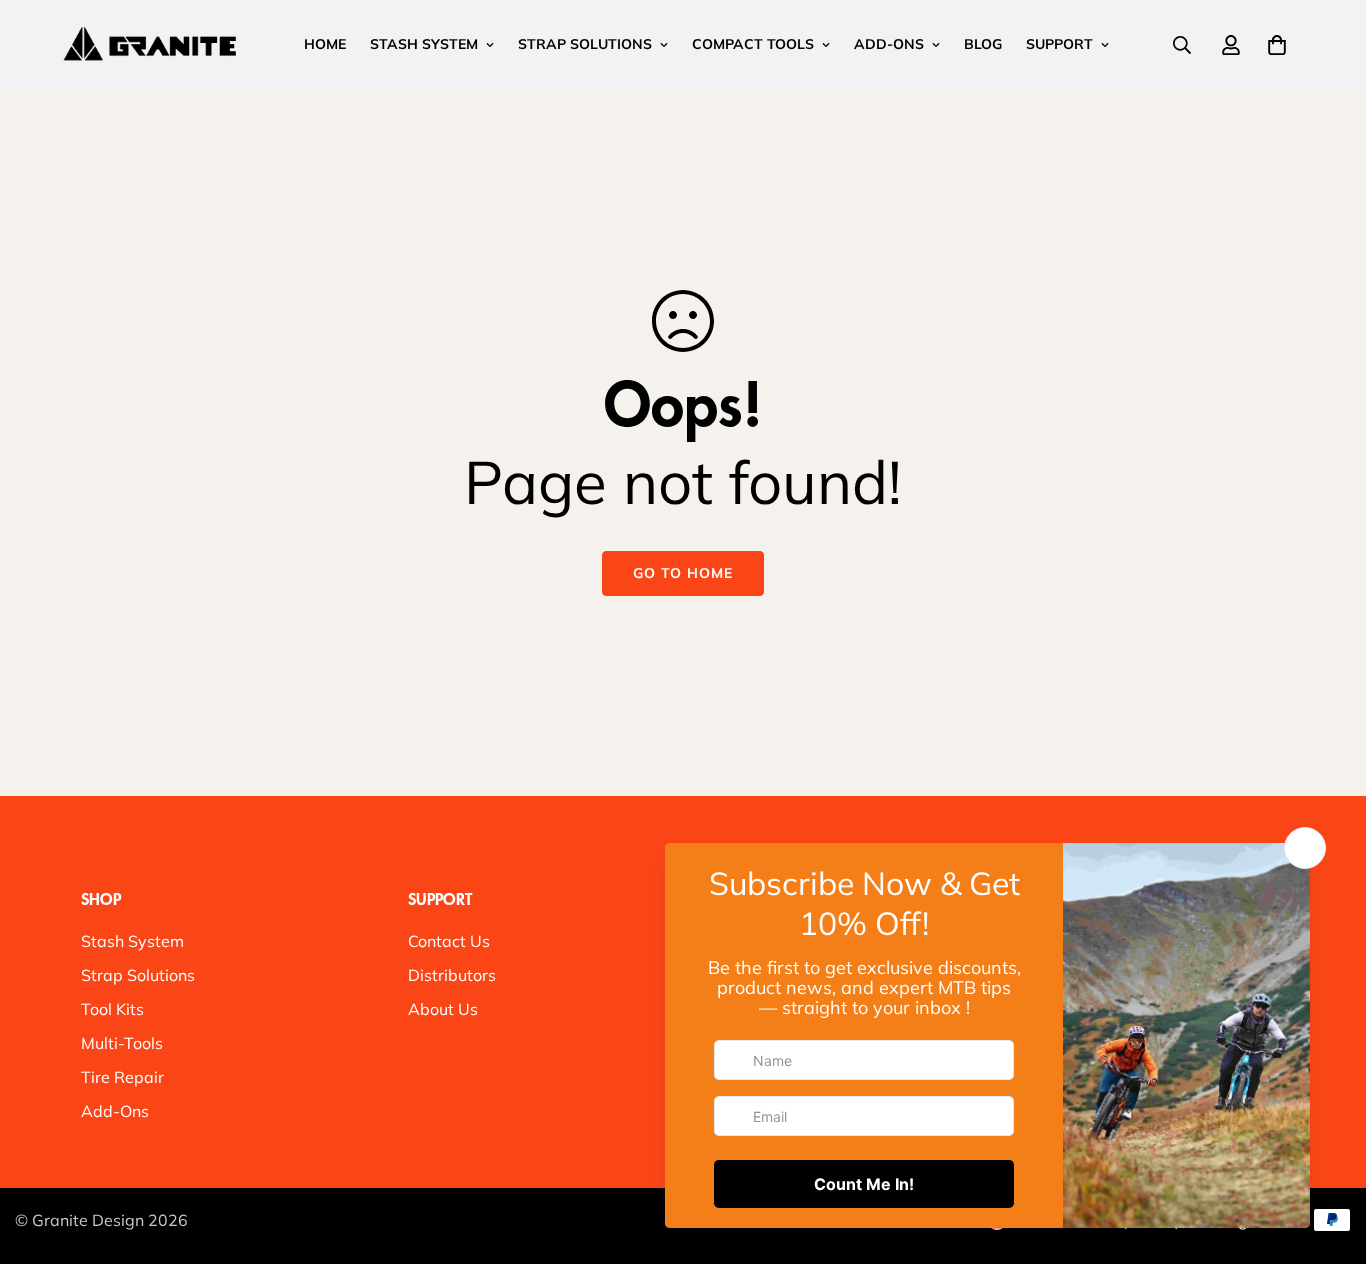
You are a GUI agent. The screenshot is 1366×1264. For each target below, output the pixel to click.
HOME (325, 44)
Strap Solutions (138, 975)
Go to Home (683, 573)
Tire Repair (122, 1077)
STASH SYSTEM (424, 44)
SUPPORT (1059, 44)
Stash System (132, 941)
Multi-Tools (122, 1043)
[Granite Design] (150, 44)
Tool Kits (112, 1009)
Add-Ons (115, 1111)
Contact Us (449, 941)
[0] (1277, 45)
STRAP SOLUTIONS (585, 44)
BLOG (983, 44)
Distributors (452, 975)
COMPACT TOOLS (753, 44)
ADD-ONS (889, 44)
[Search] (1182, 45)
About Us (443, 1009)
